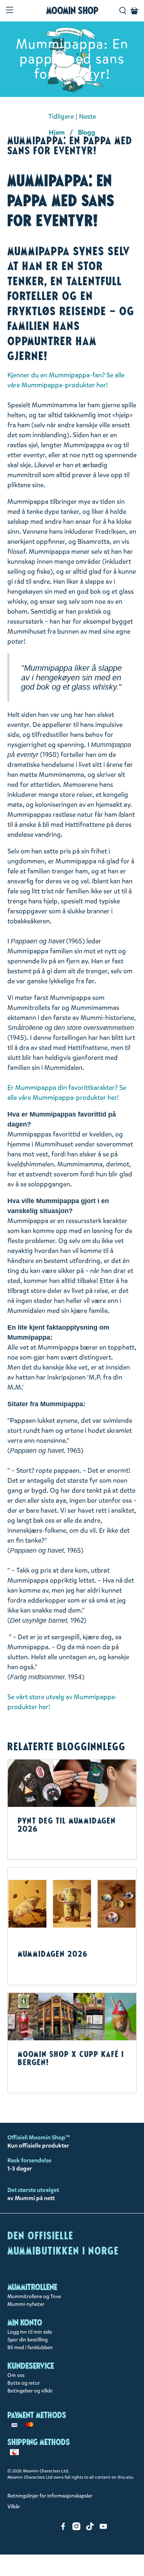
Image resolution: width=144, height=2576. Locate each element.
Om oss (16, 2375)
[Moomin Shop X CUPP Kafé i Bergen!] (72, 2017)
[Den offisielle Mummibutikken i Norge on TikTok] (90, 2528)
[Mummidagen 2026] (72, 1904)
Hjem (57, 132)
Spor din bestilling (28, 2340)
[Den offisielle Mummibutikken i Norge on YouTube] (103, 2528)
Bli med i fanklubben (30, 2348)
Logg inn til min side (30, 2332)
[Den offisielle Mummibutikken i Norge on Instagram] (76, 2528)
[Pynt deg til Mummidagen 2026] (72, 1783)
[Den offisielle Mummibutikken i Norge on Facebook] (63, 2528)
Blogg (87, 132)
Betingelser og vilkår (30, 2391)
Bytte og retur (24, 2383)
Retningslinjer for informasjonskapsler (50, 2496)
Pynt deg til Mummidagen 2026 (67, 1825)
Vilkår (14, 2507)
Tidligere (61, 117)
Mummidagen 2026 (53, 1954)
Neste (88, 117)
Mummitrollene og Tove (34, 2296)
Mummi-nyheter (26, 2304)
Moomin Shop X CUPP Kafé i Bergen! (71, 2058)
